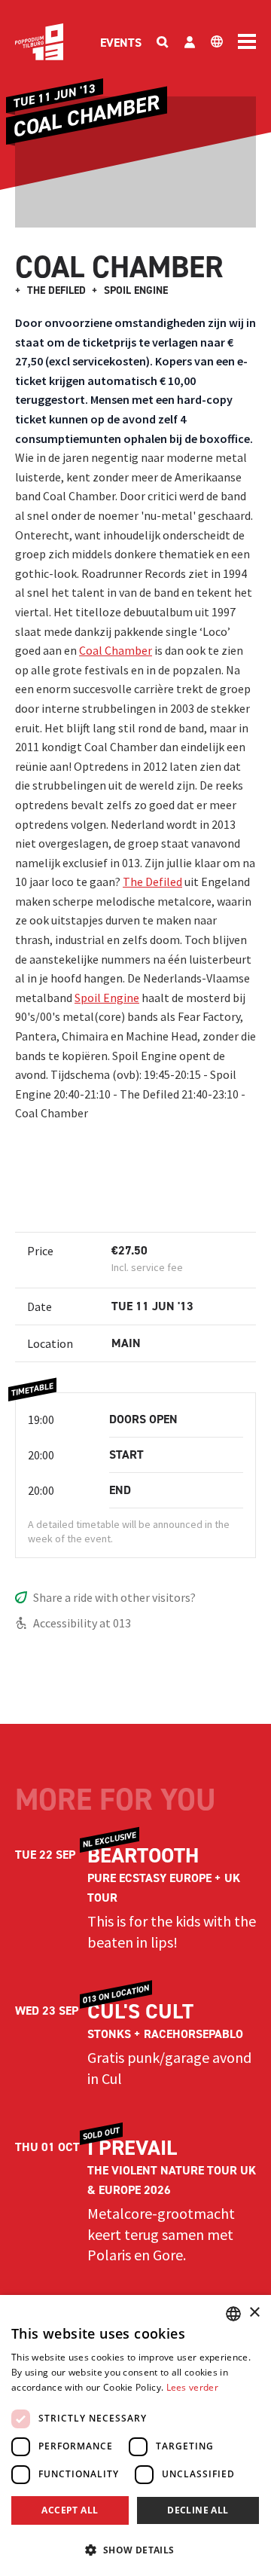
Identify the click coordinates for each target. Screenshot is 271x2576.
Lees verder (192, 2387)
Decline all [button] (198, 2510)
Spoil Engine (107, 998)
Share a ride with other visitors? (114, 1597)
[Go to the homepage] (39, 42)
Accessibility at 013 (82, 1623)
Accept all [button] (70, 2510)
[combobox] (233, 2314)
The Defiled (152, 882)
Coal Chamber (116, 650)
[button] (135, 2550)
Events (121, 43)
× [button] (254, 2313)
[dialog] (135, 2435)
